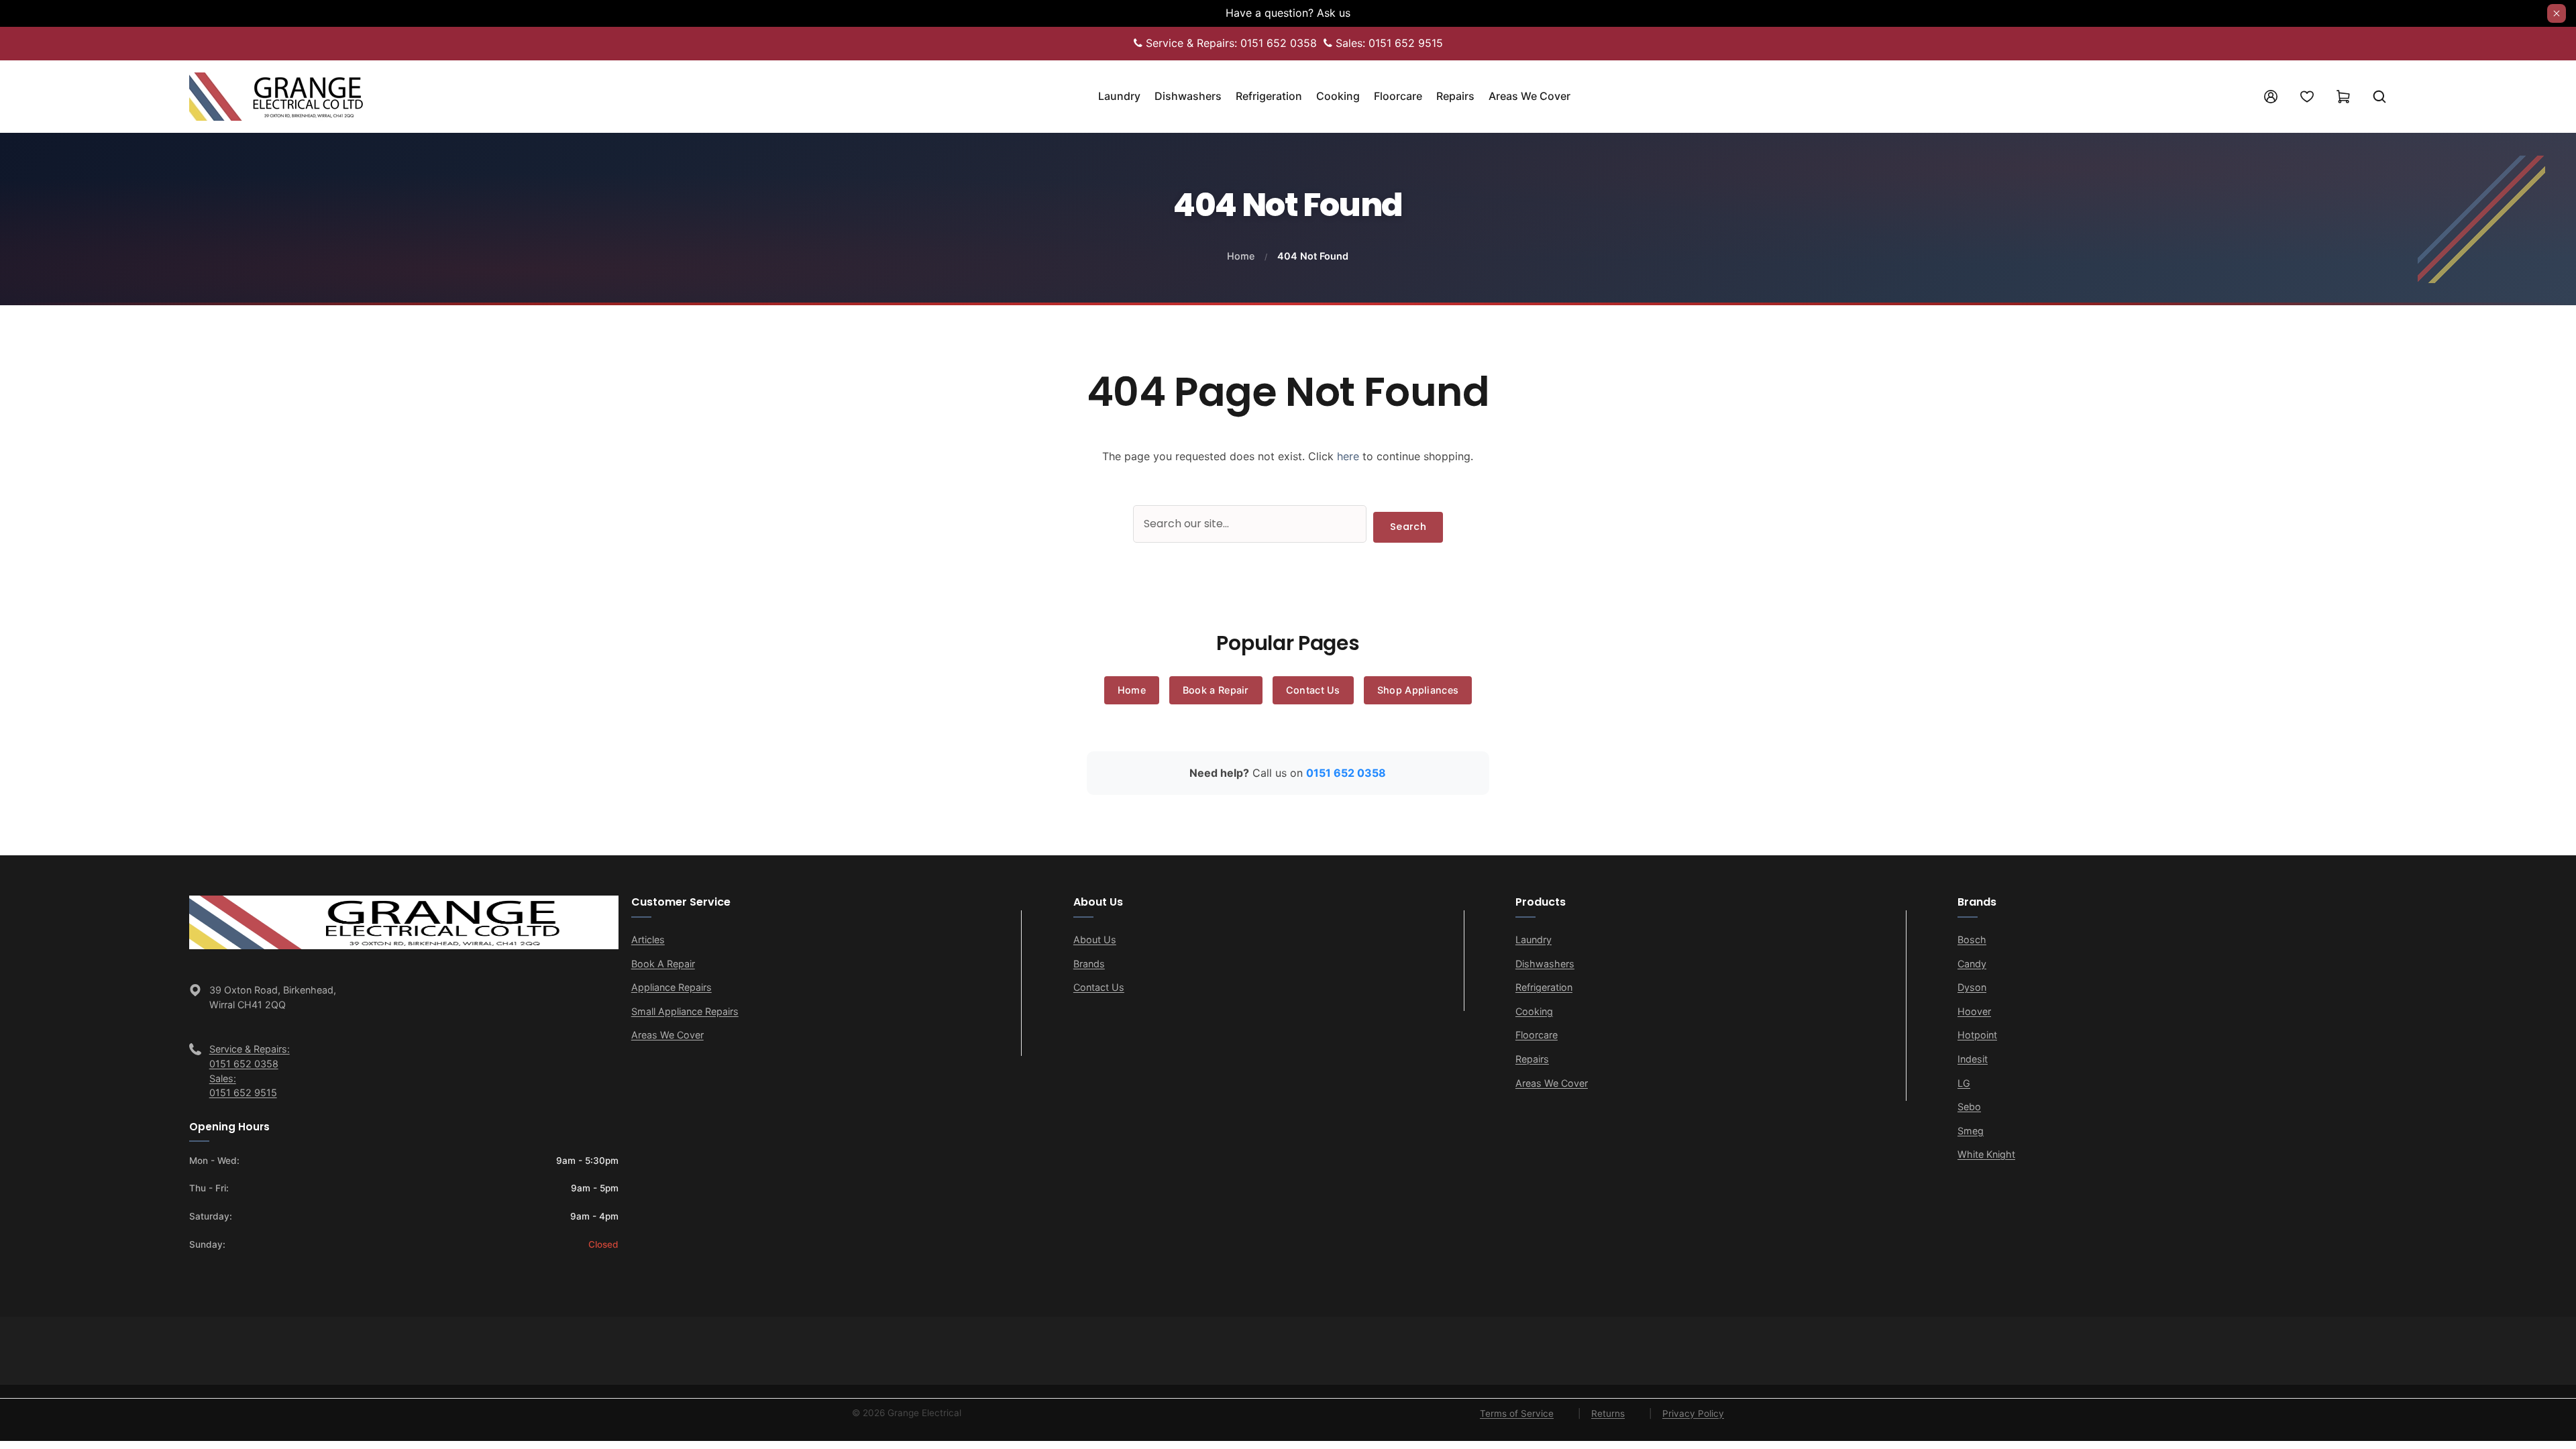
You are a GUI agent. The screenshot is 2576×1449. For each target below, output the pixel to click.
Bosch (1972, 940)
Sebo (1969, 1107)
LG (1964, 1083)
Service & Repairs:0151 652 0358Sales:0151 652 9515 (250, 1071)
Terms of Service (1517, 1413)
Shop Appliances (1418, 690)
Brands (1089, 964)
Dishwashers (1545, 964)
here (1348, 456)
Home (1241, 256)
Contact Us (1313, 690)
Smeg (1971, 1131)
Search (1408, 527)
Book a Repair (1216, 690)
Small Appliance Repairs (685, 1011)
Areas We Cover (667, 1035)
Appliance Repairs (672, 987)
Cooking (1534, 1011)
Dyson (1972, 987)
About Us (1095, 940)
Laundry (1534, 940)
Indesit (1973, 1059)
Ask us (1334, 13)
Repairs (1532, 1059)
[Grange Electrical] (290, 95)
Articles (648, 940)
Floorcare (1537, 1035)
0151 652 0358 (1346, 773)
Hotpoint (1977, 1035)
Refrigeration (1544, 987)
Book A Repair (663, 964)
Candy (1972, 964)
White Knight (1986, 1154)
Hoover (1974, 1011)
